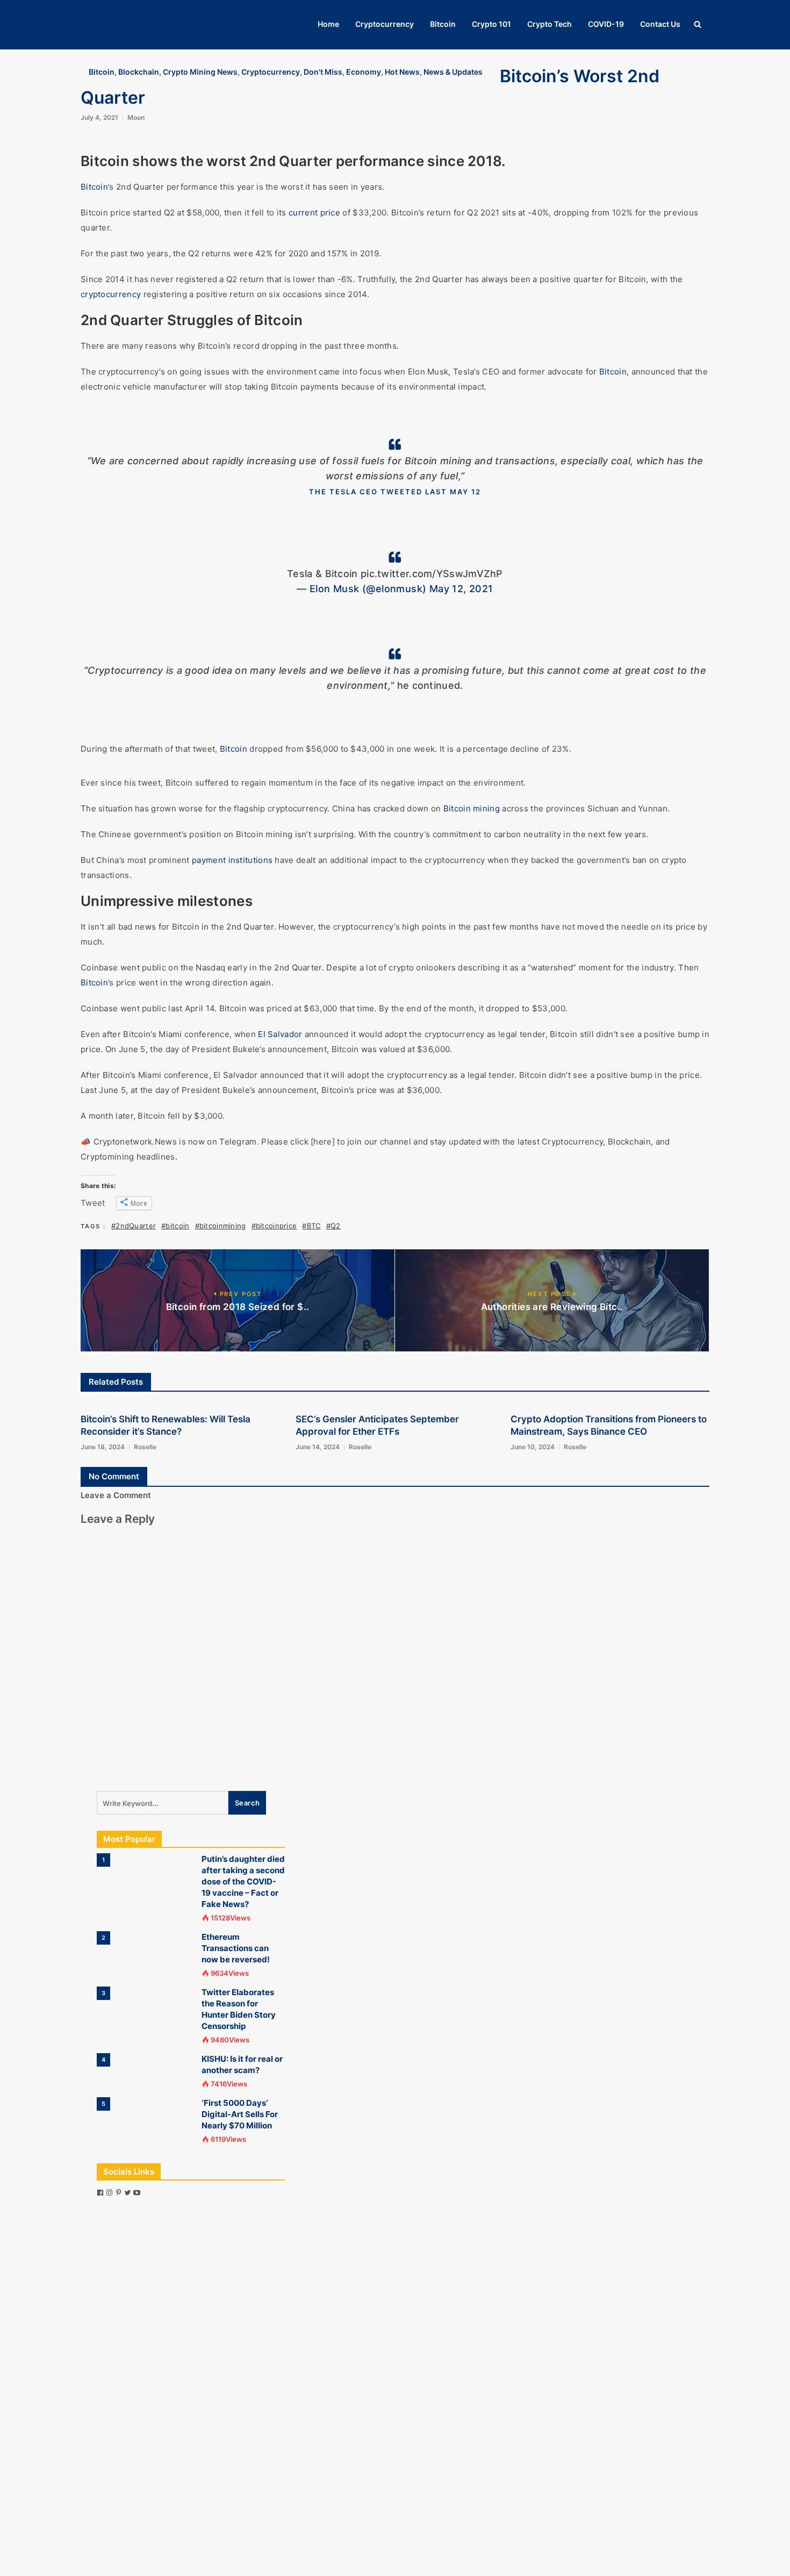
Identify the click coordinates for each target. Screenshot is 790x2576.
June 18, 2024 (103, 1447)
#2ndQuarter (134, 1226)
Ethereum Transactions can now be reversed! (236, 1948)
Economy (364, 72)
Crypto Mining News (200, 72)
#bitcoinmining (221, 1226)
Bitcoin (443, 24)
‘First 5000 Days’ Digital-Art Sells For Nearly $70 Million (240, 2114)
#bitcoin (175, 1226)
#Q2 (333, 1226)
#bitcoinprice (274, 1226)
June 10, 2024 (533, 1447)
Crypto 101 (491, 24)
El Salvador (280, 1034)
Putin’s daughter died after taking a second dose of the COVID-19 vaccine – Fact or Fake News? (243, 1881)
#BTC (311, 1226)
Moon (136, 117)
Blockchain (139, 72)
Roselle (145, 1447)
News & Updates (453, 72)
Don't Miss (323, 72)
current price (314, 213)
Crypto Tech (550, 24)
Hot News (402, 72)
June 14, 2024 (318, 1447)
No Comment (114, 1476)
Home (328, 24)
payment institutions (232, 860)
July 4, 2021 (99, 117)
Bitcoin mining (472, 808)
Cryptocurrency (385, 24)
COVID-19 (606, 24)
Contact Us (660, 24)
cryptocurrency (111, 294)
